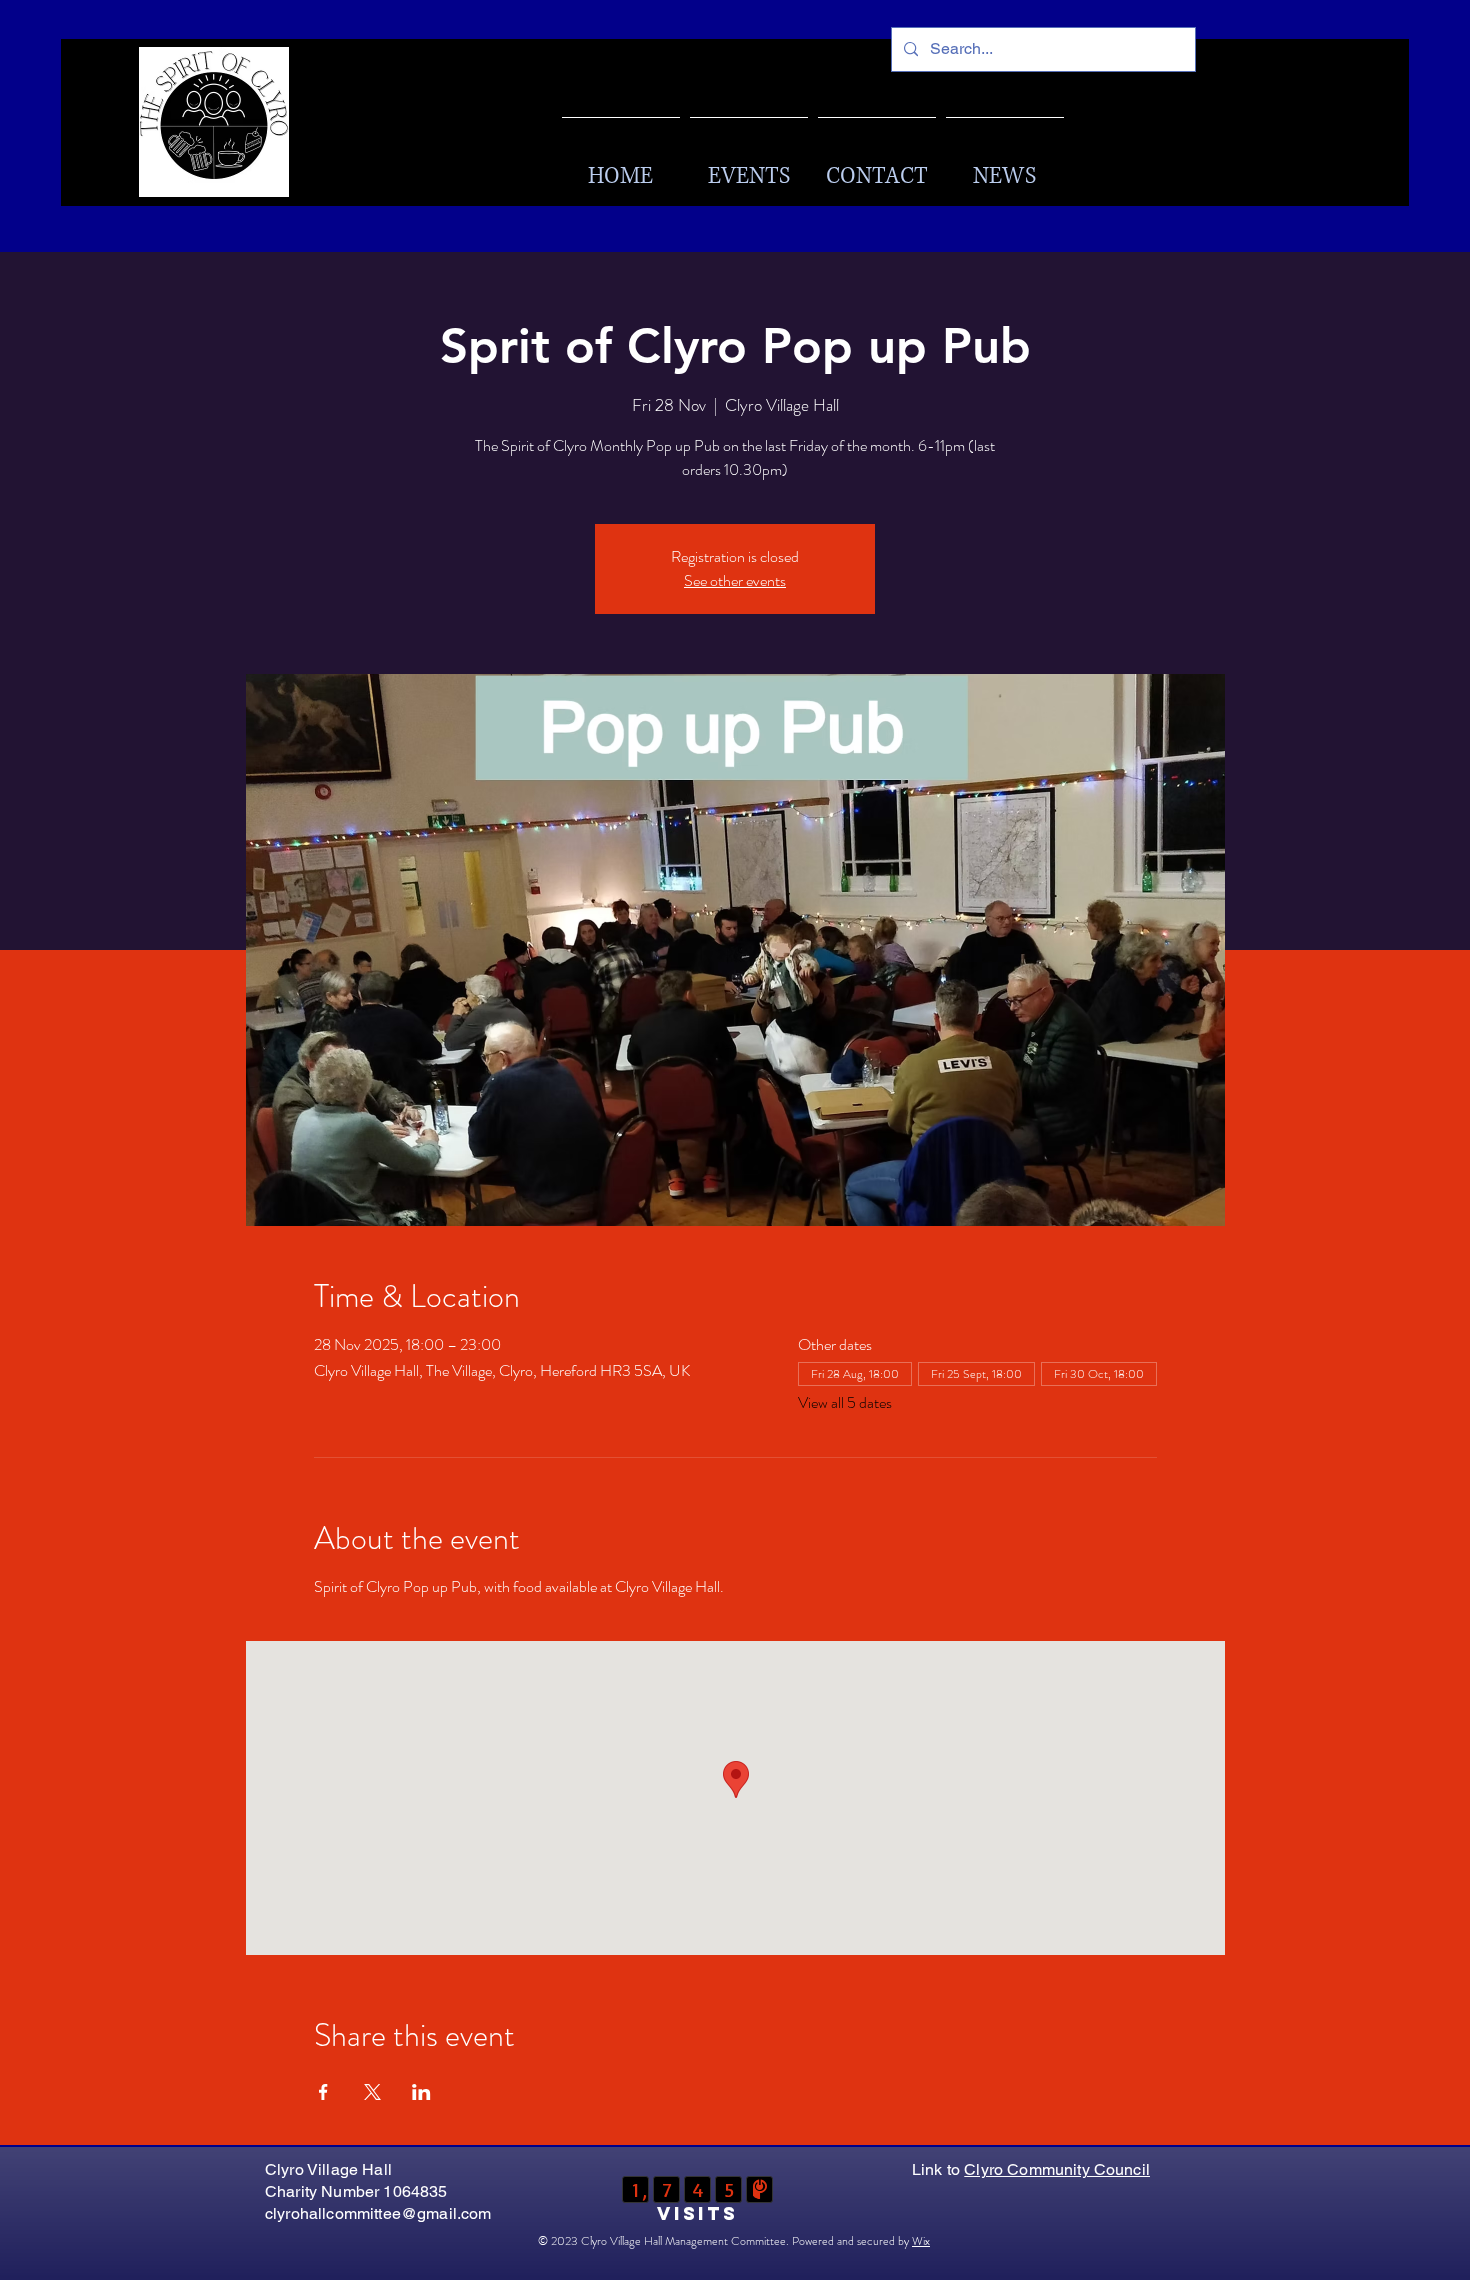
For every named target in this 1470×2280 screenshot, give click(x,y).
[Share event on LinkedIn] (421, 2092)
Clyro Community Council (1057, 2169)
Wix (921, 2241)
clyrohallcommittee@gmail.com (378, 2213)
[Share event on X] (372, 2092)
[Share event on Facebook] (323, 2092)
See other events (735, 580)
